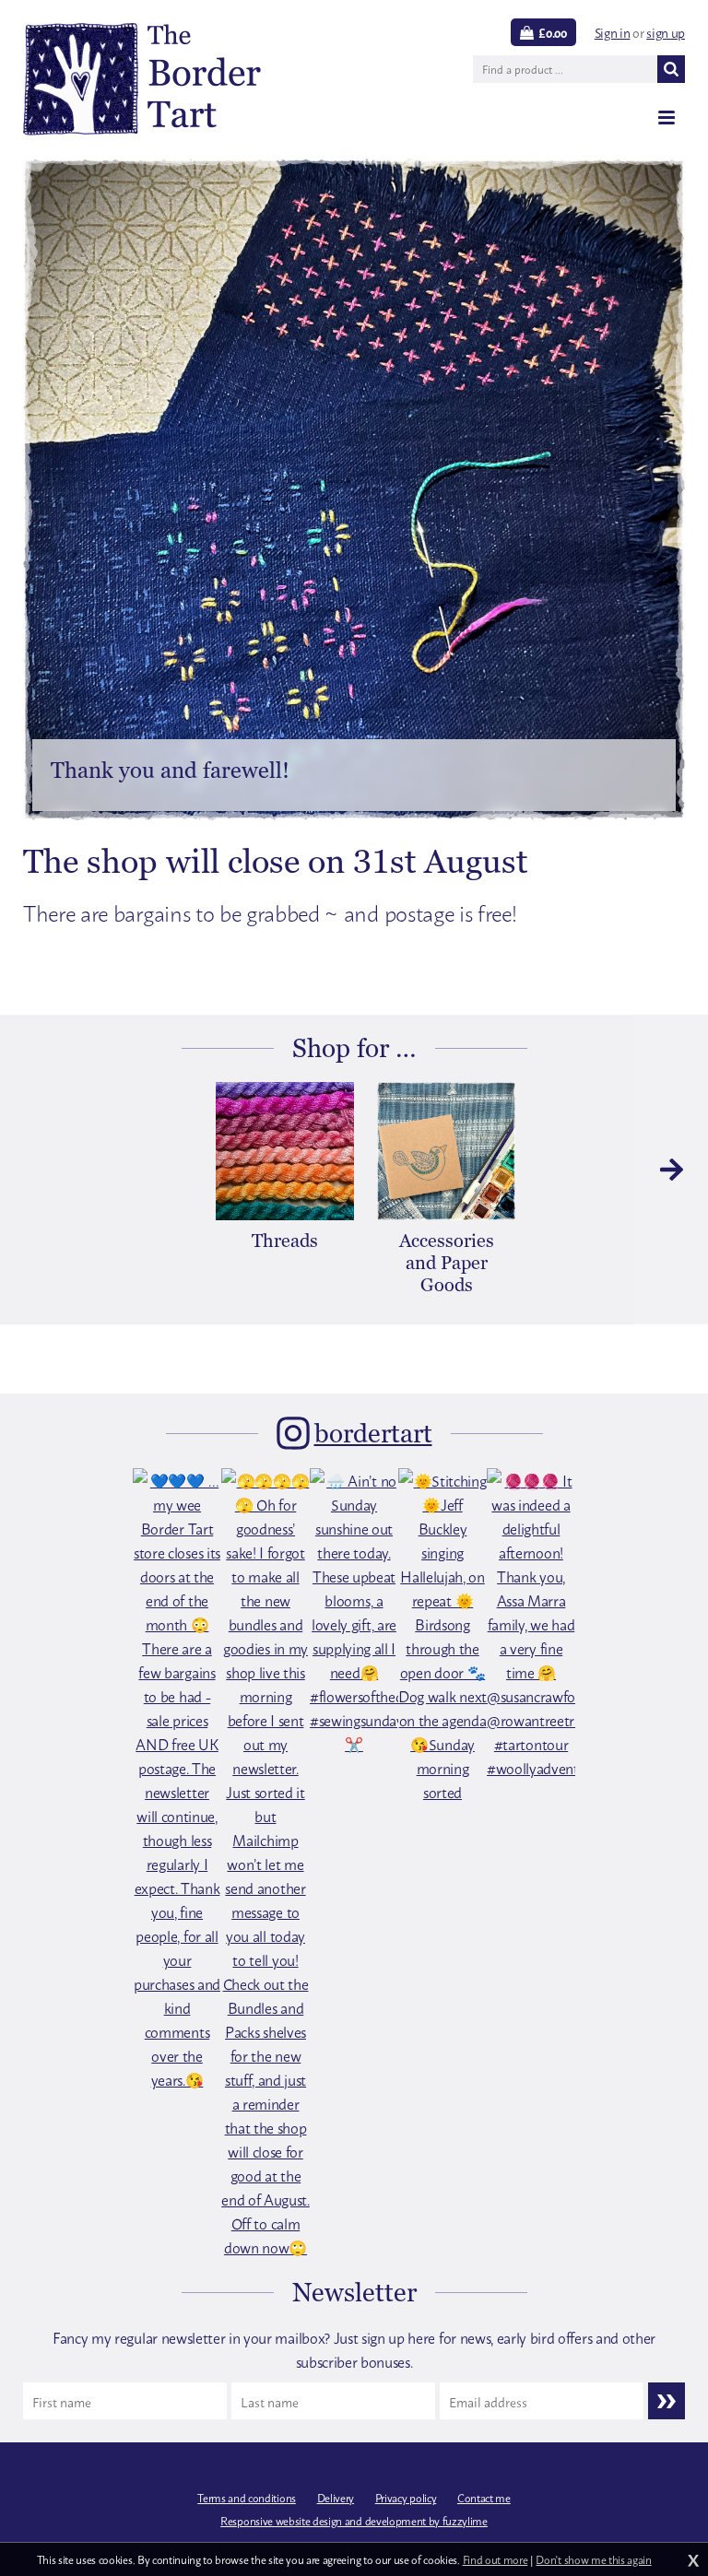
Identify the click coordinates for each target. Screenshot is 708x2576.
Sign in (613, 32)
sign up (666, 32)
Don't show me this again (593, 2559)
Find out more (496, 2559)
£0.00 (552, 32)
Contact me (484, 2498)
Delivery (336, 2498)
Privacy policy (406, 2498)
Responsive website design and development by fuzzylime (354, 2521)
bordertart (373, 1433)
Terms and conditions (247, 2498)
